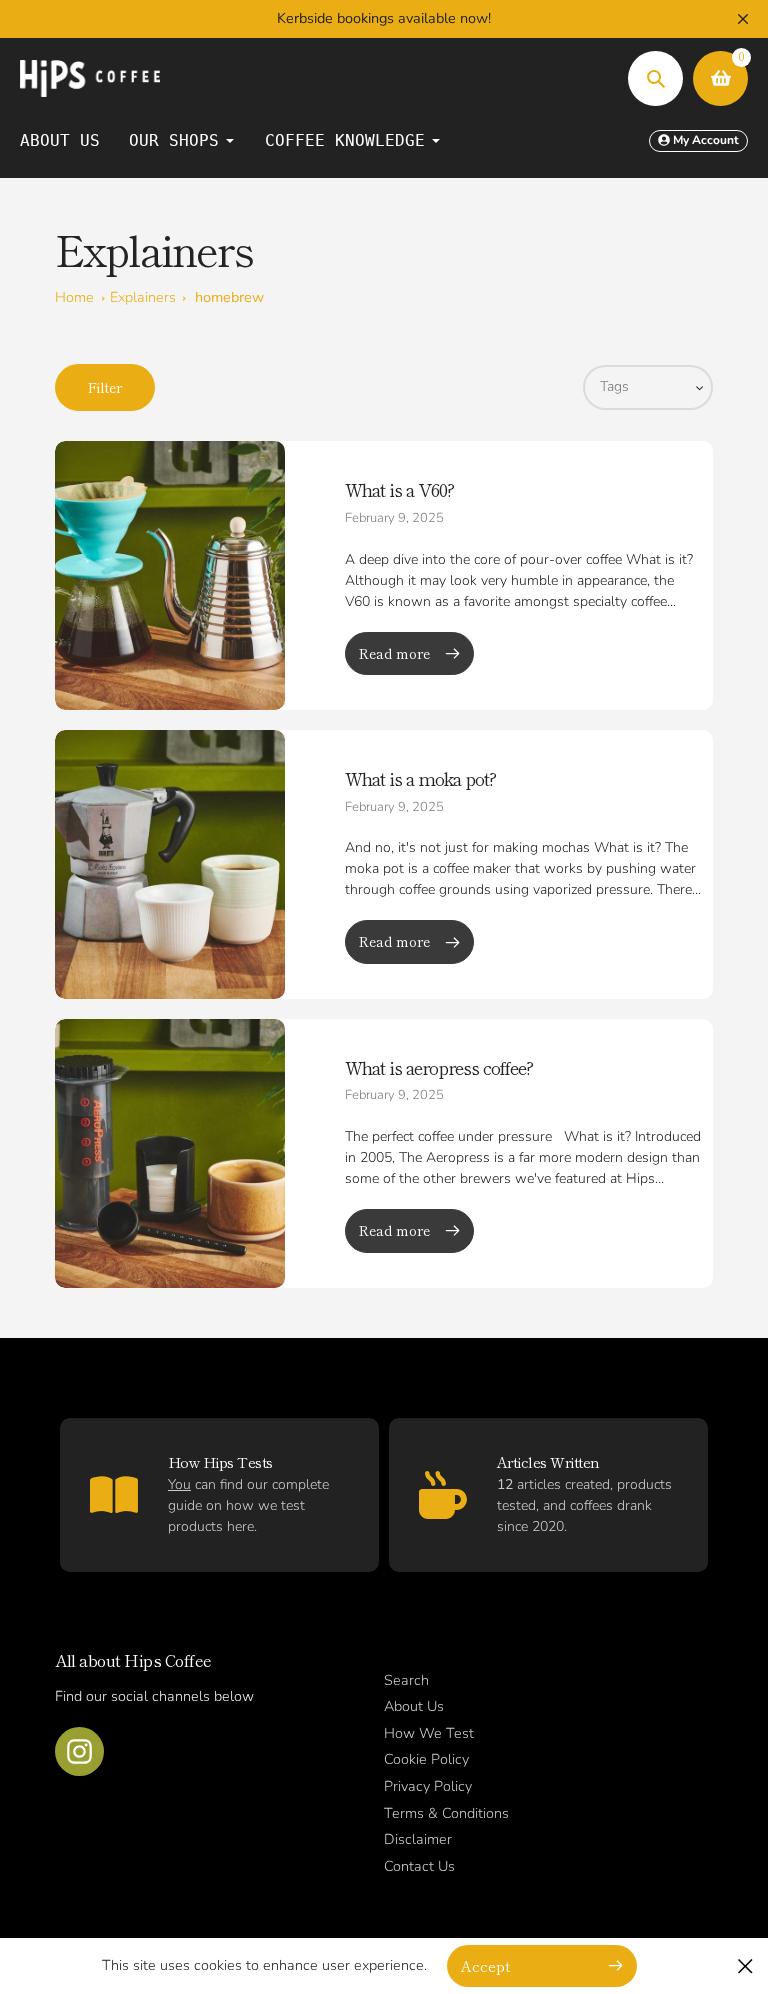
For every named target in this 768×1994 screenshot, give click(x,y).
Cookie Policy (426, 1759)
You (179, 1484)
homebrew (229, 297)
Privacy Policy (428, 1786)
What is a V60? (399, 489)
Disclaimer (418, 1839)
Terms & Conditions (446, 1813)
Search (406, 1680)
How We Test (429, 1733)
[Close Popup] (745, 1965)
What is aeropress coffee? (439, 1067)
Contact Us (419, 1866)
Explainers (143, 297)
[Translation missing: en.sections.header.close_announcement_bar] (743, 19)
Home (74, 297)
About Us (414, 1706)
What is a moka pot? (420, 778)
